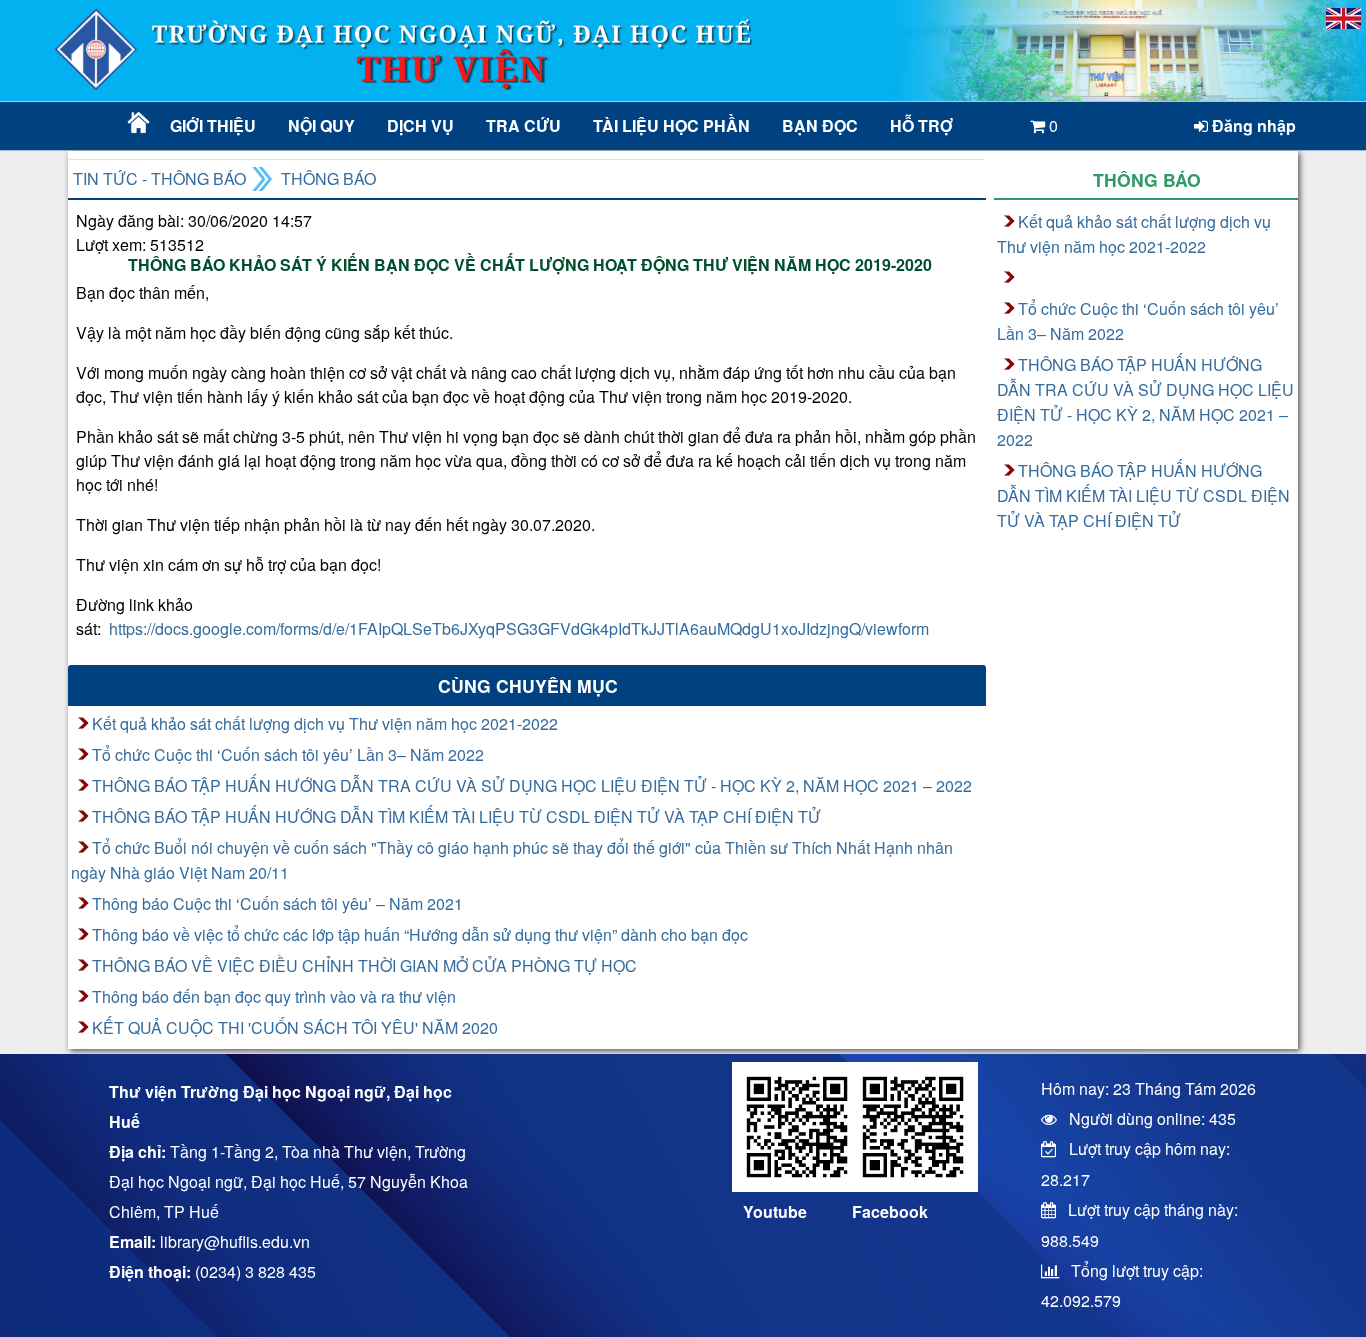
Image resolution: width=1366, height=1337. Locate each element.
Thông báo (328, 178)
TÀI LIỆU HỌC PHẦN (670, 125)
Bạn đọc (820, 125)
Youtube (775, 1211)
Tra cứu (523, 125)
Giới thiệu (213, 125)
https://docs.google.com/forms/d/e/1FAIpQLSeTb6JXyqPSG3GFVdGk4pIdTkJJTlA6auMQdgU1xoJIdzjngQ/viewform (519, 628)
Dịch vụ (420, 125)
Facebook (890, 1211)
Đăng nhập (1252, 125)
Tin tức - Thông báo (159, 178)
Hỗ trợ (921, 125)
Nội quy (321, 125)
